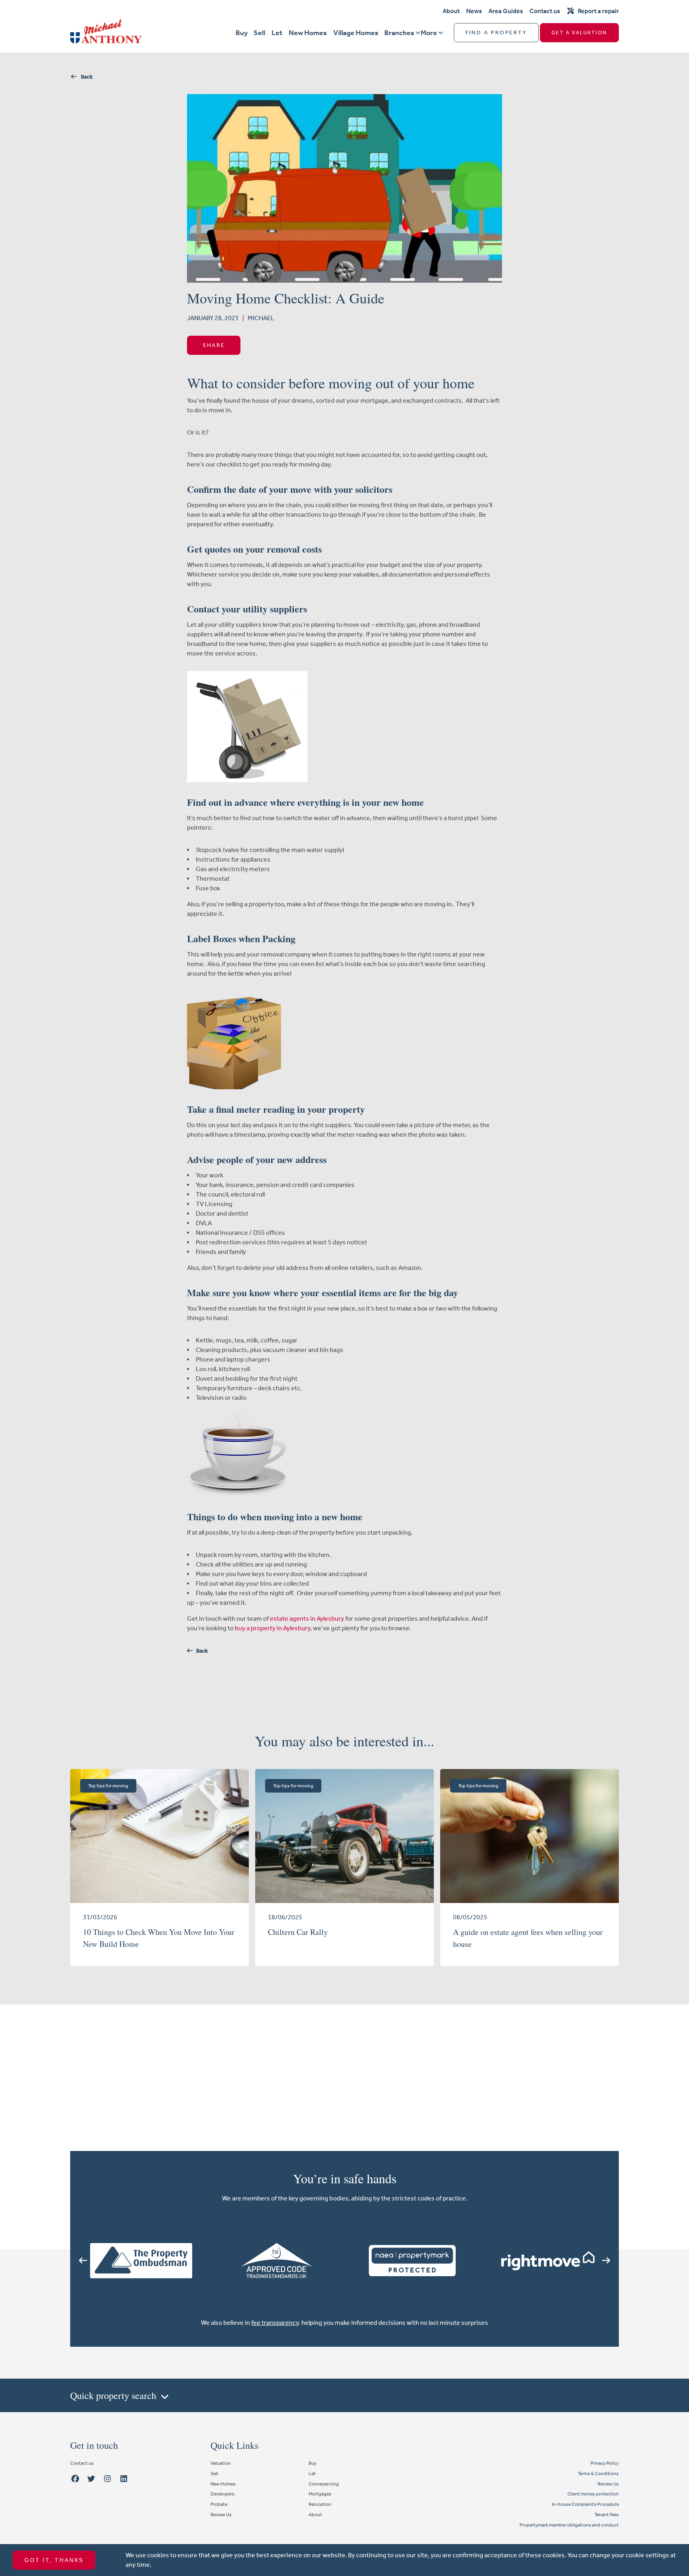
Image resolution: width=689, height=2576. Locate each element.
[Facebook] (75, 2479)
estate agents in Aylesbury (307, 1619)
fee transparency (275, 2323)
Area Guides (506, 11)
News (474, 11)
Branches (399, 33)
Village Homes (356, 33)
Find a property (496, 32)
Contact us (545, 11)
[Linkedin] (124, 2479)
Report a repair (598, 11)
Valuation (221, 2463)
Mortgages (320, 2494)
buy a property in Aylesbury (273, 1628)
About (451, 11)
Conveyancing (324, 2484)
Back (85, 77)
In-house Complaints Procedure (585, 2504)
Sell (259, 33)
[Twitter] (91, 2479)
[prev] (83, 2261)
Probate (219, 2504)
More (429, 33)
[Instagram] (108, 2479)
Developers (222, 2494)
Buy (242, 33)
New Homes (308, 33)
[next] (606, 2261)
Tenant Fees (607, 2515)
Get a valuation (579, 32)
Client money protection (593, 2494)
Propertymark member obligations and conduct (569, 2525)
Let (277, 33)
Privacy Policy (605, 2463)
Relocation (320, 2504)
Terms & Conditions (598, 2474)
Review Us (221, 2515)
